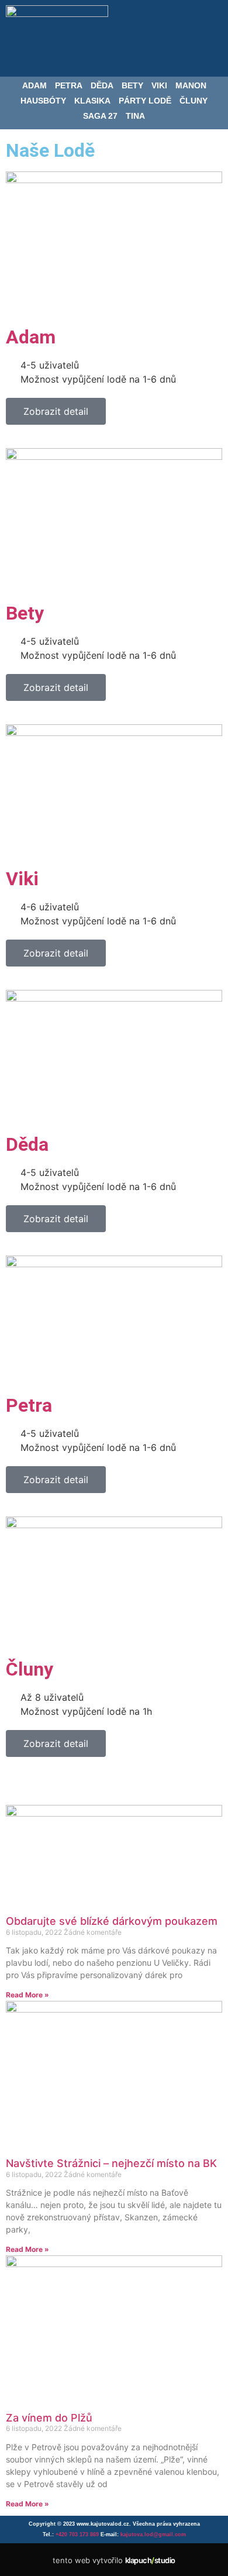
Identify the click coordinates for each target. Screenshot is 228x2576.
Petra (69, 85)
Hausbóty (43, 101)
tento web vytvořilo (114, 2560)
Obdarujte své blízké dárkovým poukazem (112, 1921)
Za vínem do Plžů (49, 2418)
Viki (159, 85)
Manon (191, 85)
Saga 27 (100, 116)
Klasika (92, 101)
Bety (132, 85)
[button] (208, 15)
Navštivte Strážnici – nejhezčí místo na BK (111, 2163)
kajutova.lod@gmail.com (153, 2534)
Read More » (27, 1995)
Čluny (194, 101)
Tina (135, 116)
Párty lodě (145, 101)
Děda (102, 85)
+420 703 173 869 (77, 2534)
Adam (34, 85)
